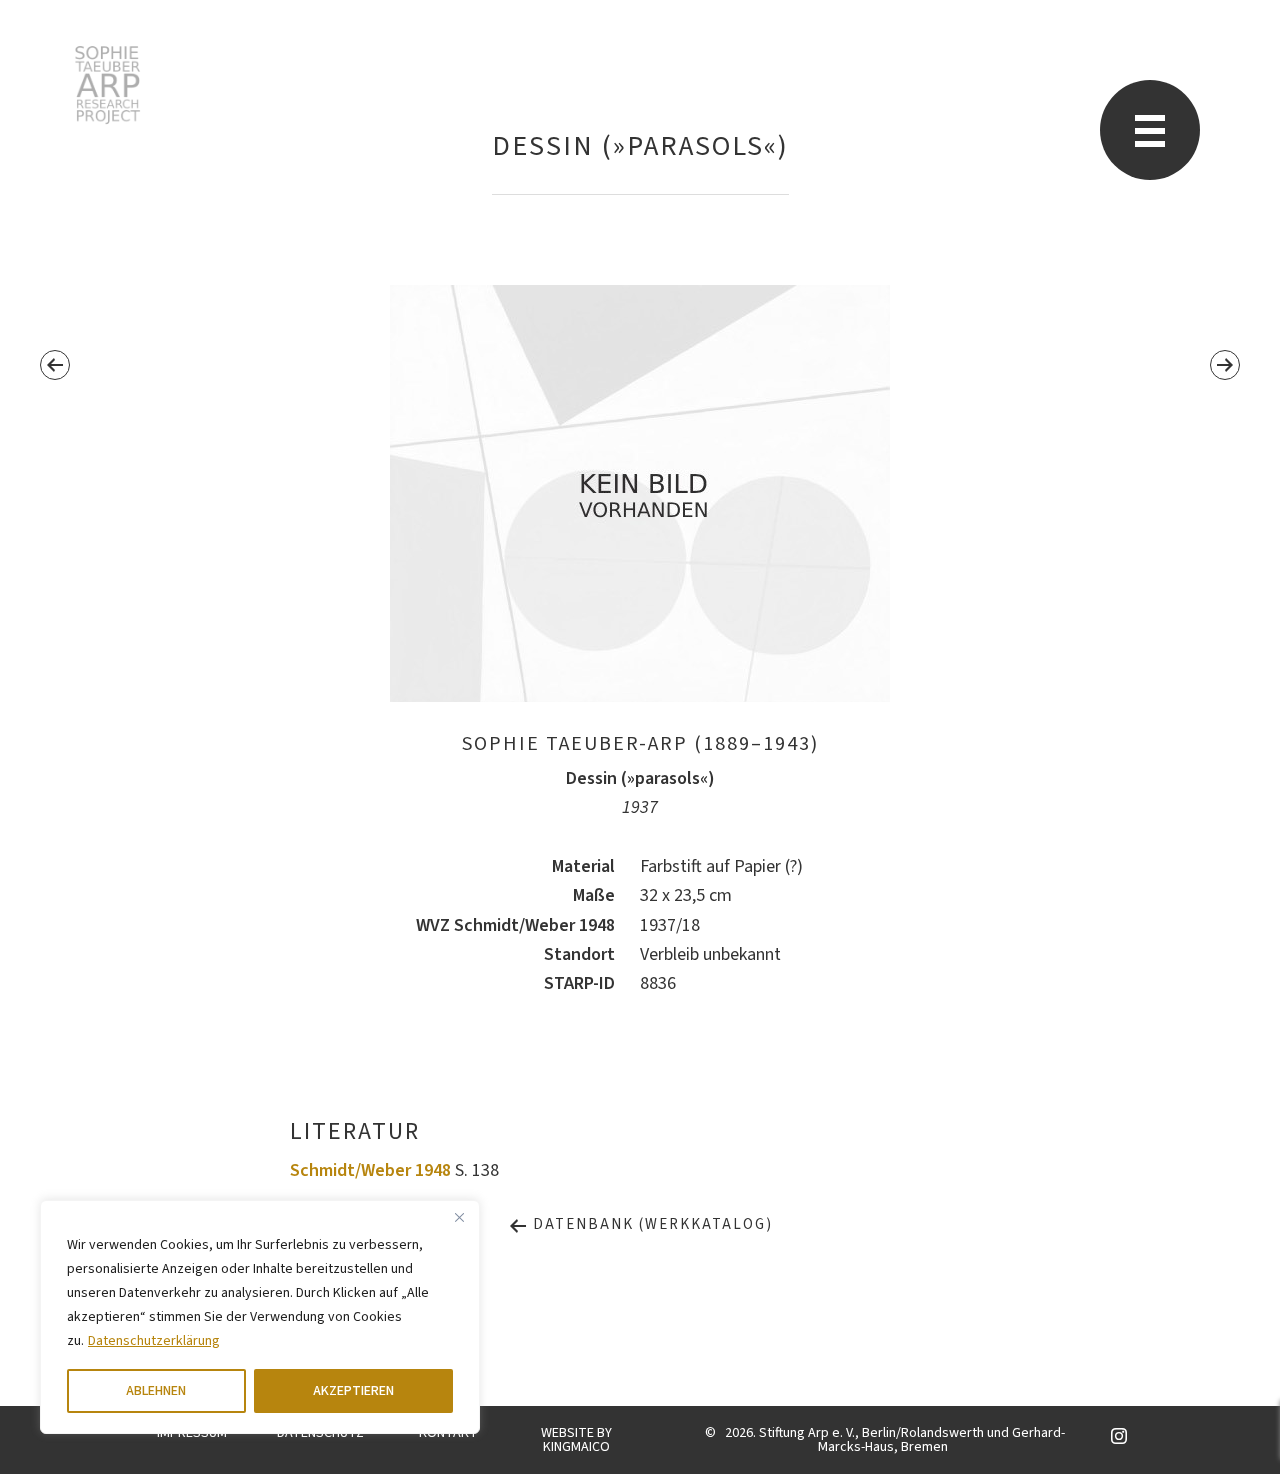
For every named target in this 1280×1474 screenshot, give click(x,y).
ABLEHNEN (156, 1391)
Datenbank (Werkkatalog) (650, 1224)
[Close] (459, 1217)
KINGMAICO (576, 1447)
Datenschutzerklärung (154, 1341)
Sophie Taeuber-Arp (107, 85)
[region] (260, 1317)
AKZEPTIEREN (353, 1391)
